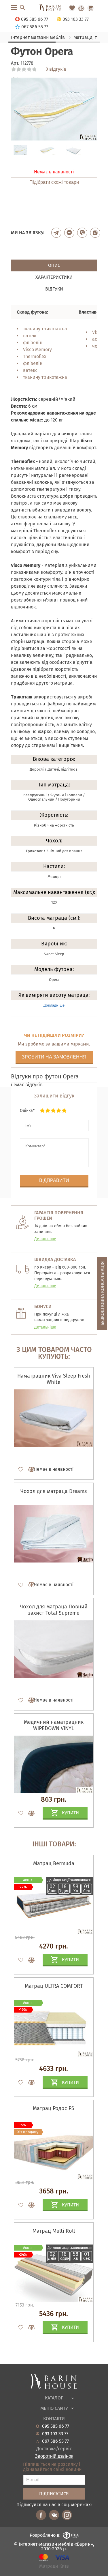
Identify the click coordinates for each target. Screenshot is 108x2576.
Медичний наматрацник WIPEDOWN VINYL (54, 1725)
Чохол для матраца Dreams (54, 1491)
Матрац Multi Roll (54, 2231)
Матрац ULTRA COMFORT (54, 1986)
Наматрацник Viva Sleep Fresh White (54, 1379)
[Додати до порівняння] (29, 1960)
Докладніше (54, 1005)
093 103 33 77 (55, 2434)
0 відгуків (56, 69)
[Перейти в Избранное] (72, 8)
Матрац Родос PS (54, 2108)
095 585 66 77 (56, 2426)
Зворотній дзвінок (54, 2456)
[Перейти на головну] (54, 8)
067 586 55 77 (55, 2441)
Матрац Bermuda (54, 1863)
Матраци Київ (54, 2566)
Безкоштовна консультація (102, 1293)
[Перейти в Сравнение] (81, 8)
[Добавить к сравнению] (29, 1469)
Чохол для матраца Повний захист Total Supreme (54, 1610)
